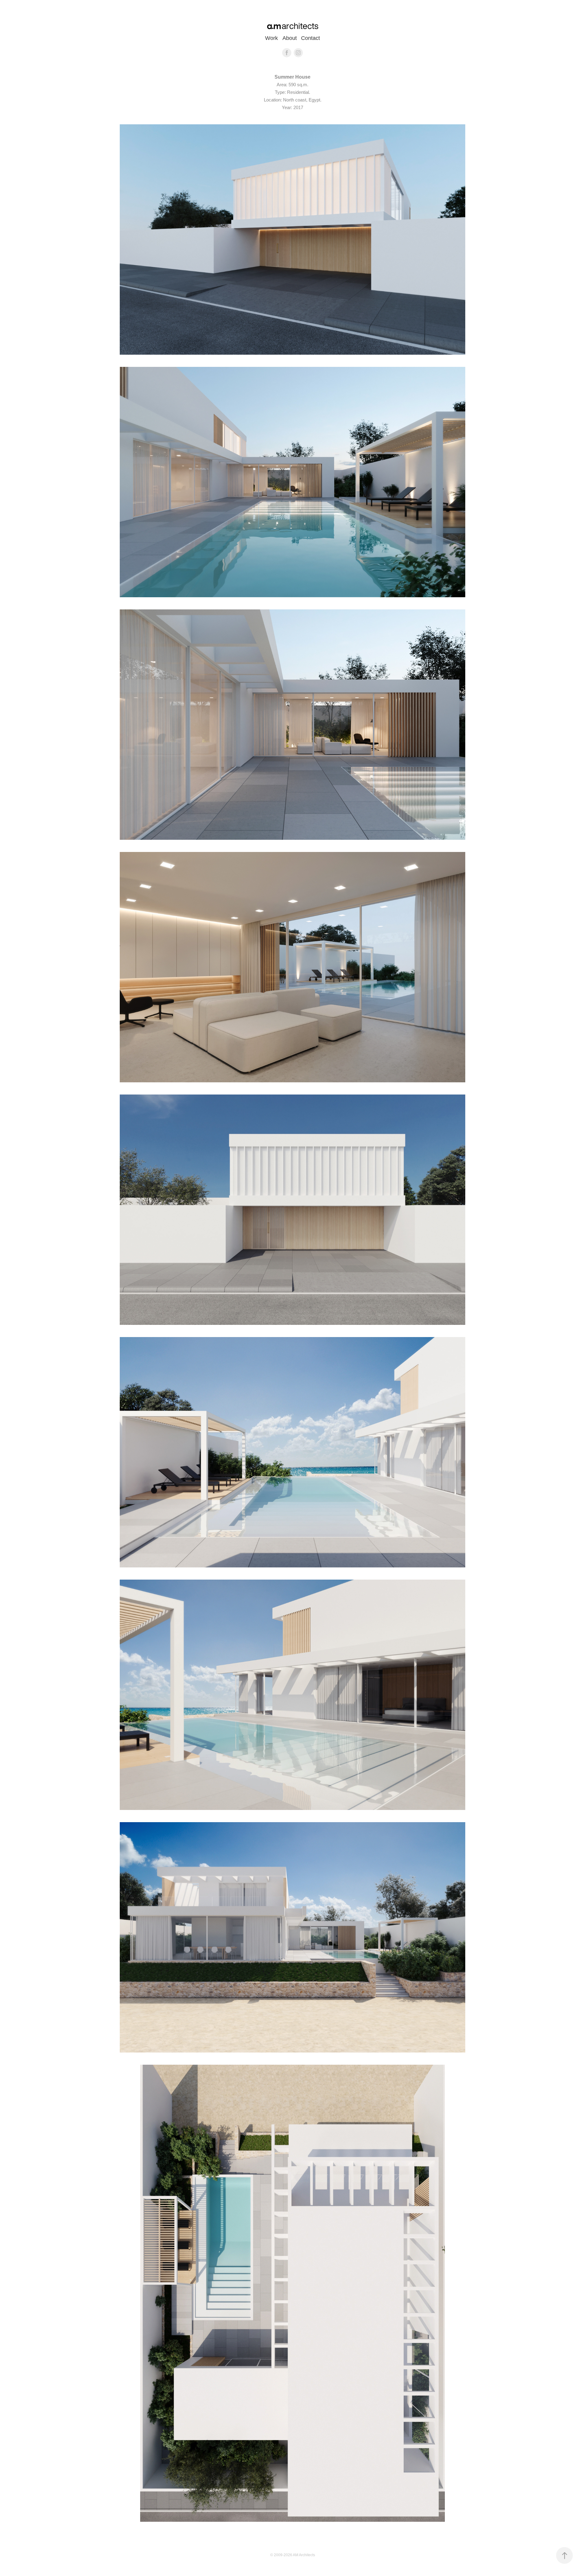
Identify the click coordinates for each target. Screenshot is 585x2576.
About (290, 38)
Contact (310, 38)
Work (271, 38)
